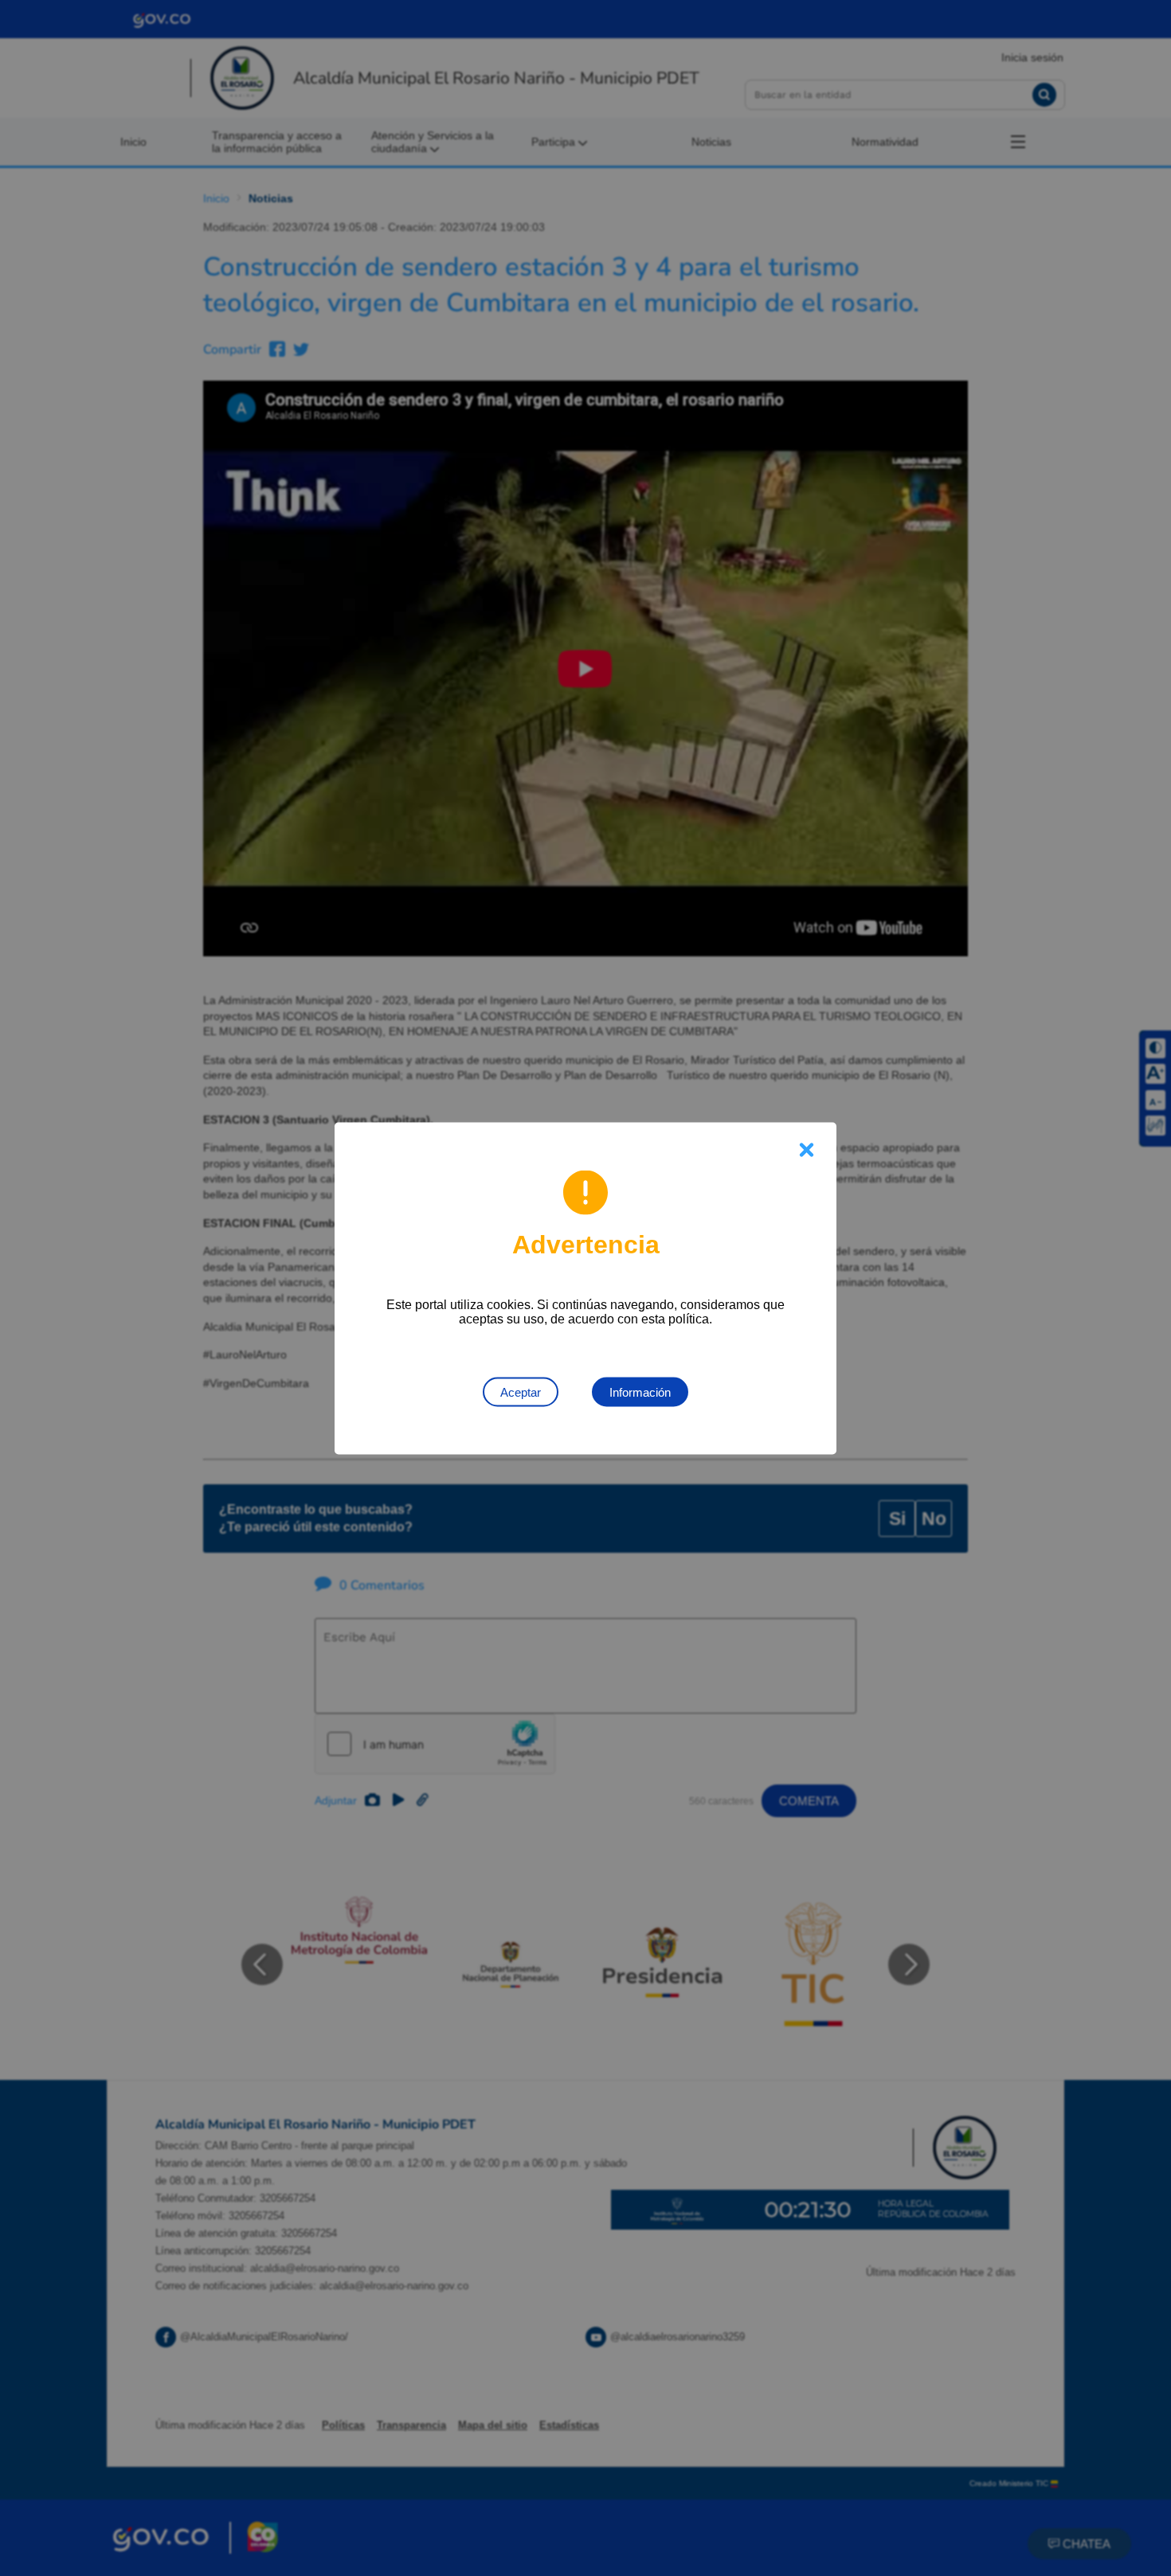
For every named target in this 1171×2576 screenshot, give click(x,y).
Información (640, 1392)
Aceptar (521, 1392)
